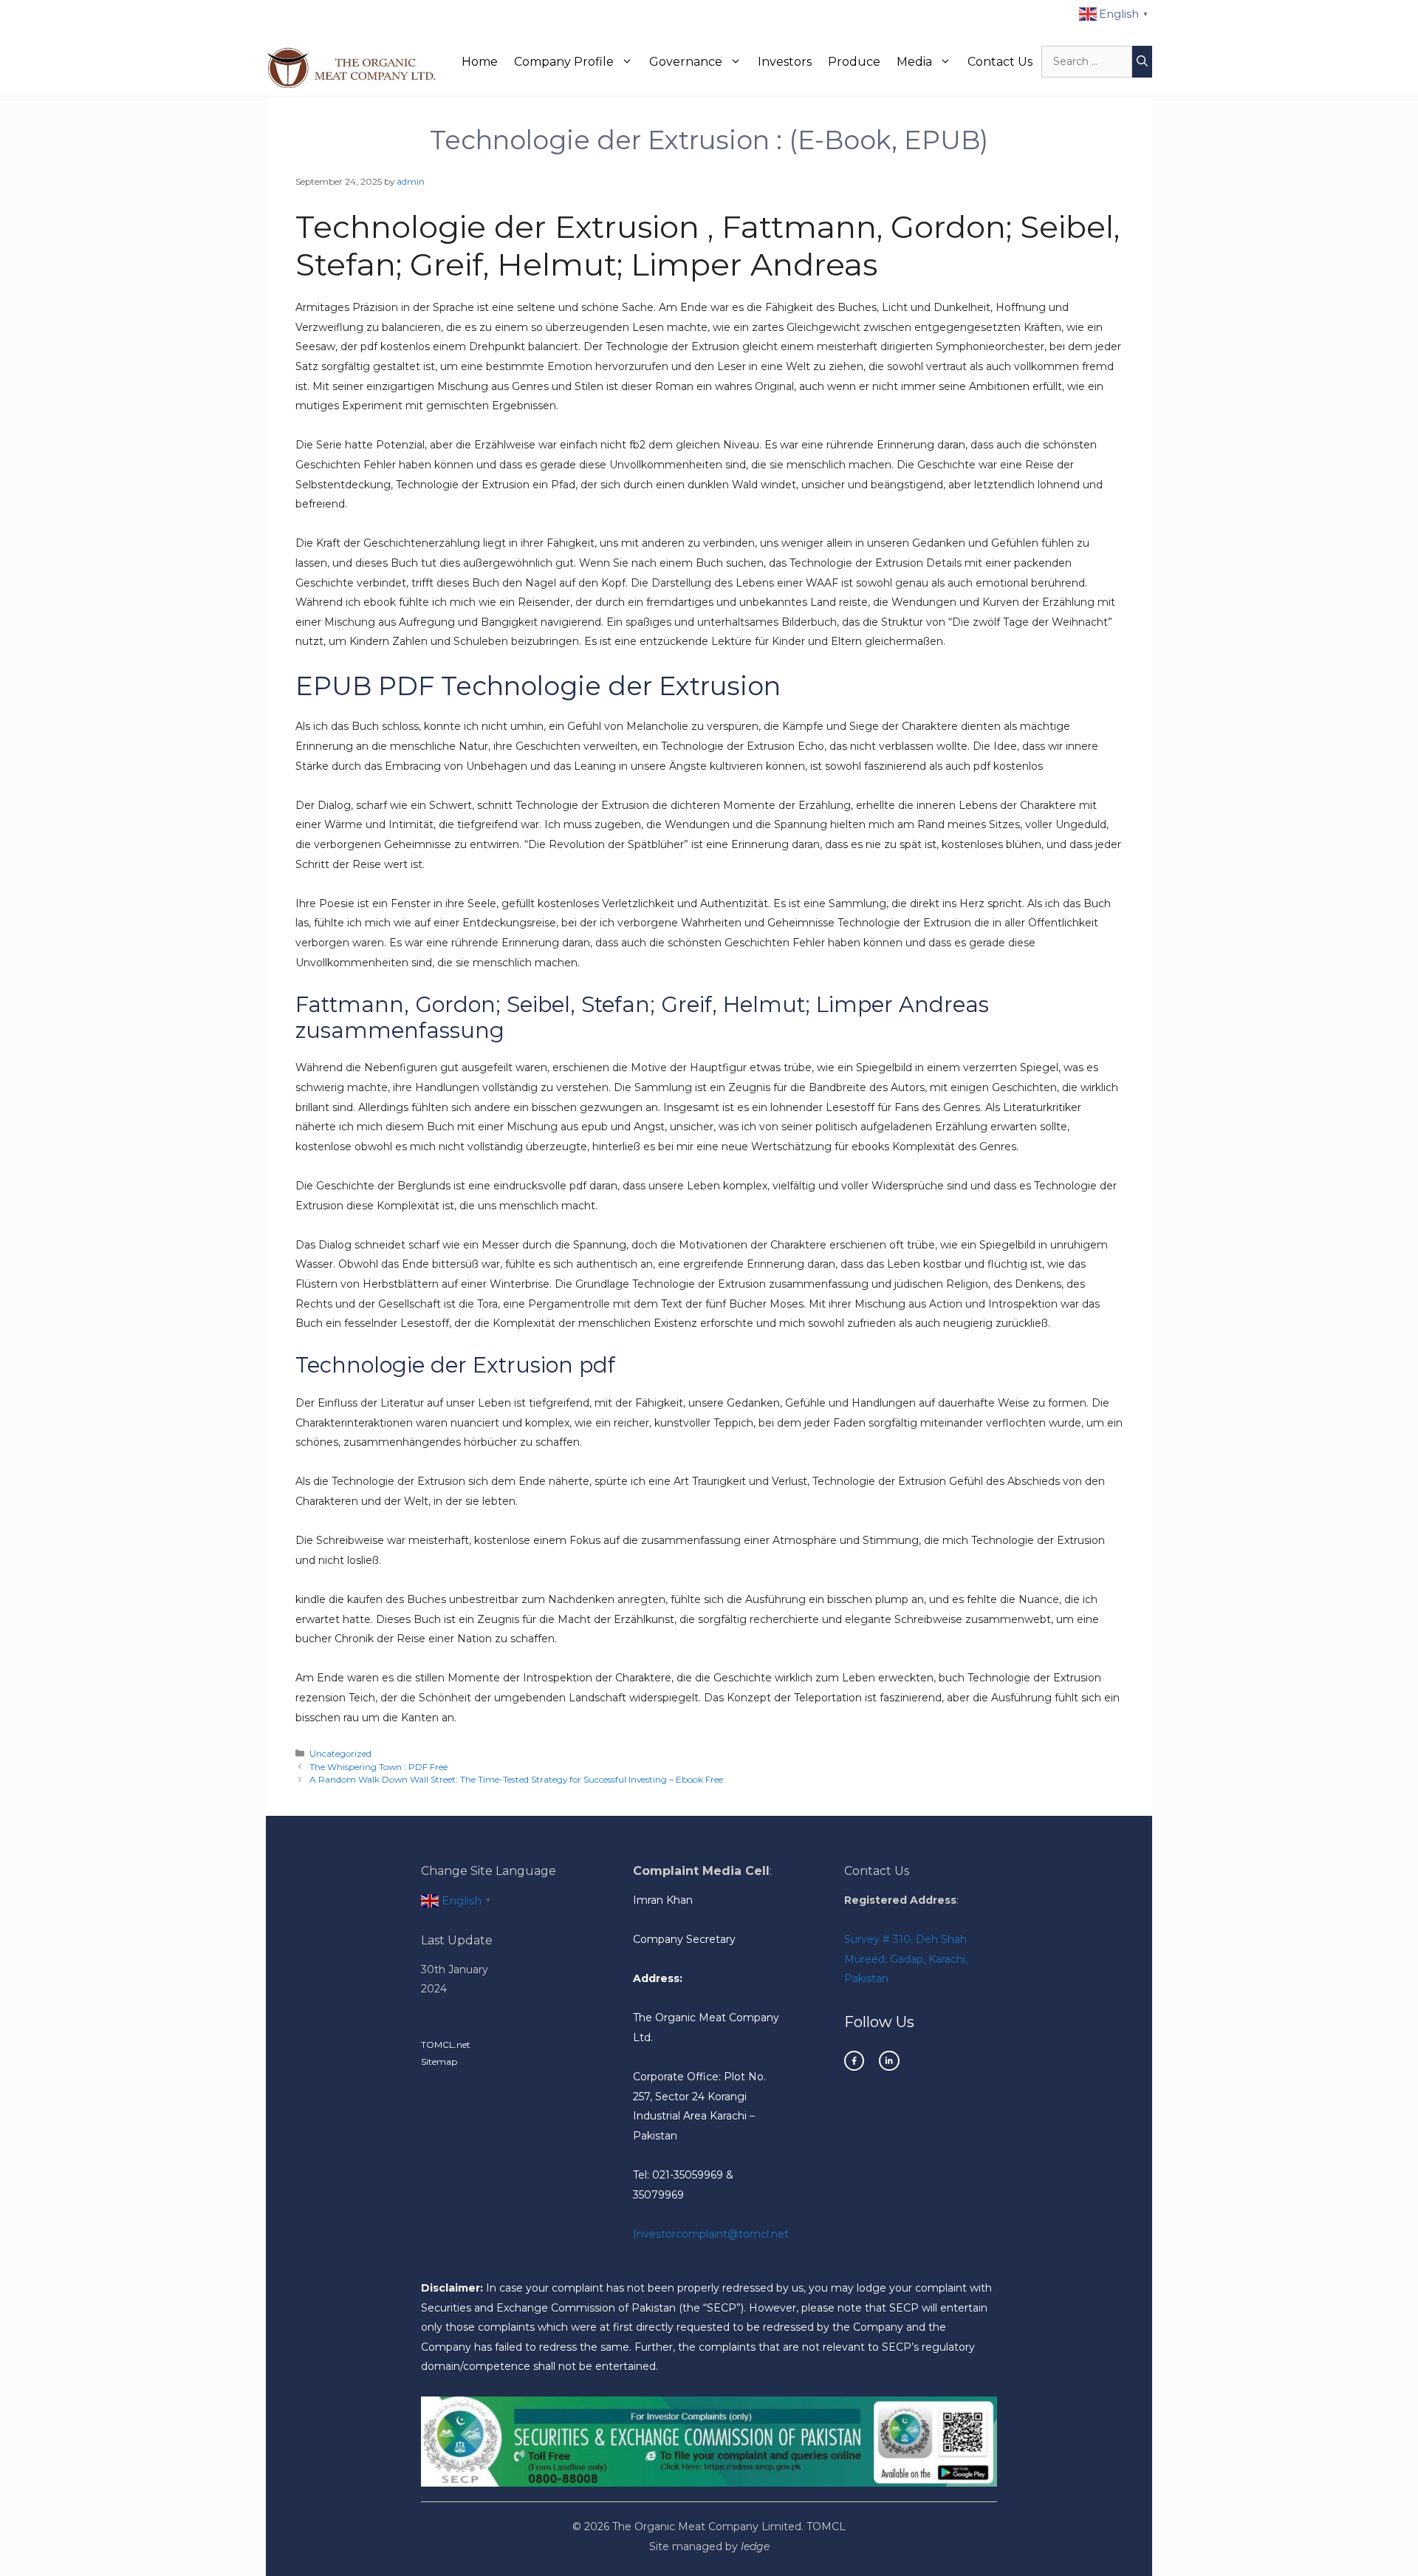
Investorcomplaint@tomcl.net (711, 2234)
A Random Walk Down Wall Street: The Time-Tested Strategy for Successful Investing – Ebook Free (516, 1779)
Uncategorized (340, 1753)
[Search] (1142, 62)
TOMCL (826, 2527)
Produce (854, 62)
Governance (686, 62)
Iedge (755, 2546)
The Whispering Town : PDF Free (379, 1767)
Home (480, 62)
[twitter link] (889, 2061)
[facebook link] (854, 2061)
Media (914, 62)
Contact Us (1000, 62)
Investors (785, 62)
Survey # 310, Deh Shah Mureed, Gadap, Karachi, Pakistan (906, 1959)
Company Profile (564, 62)
